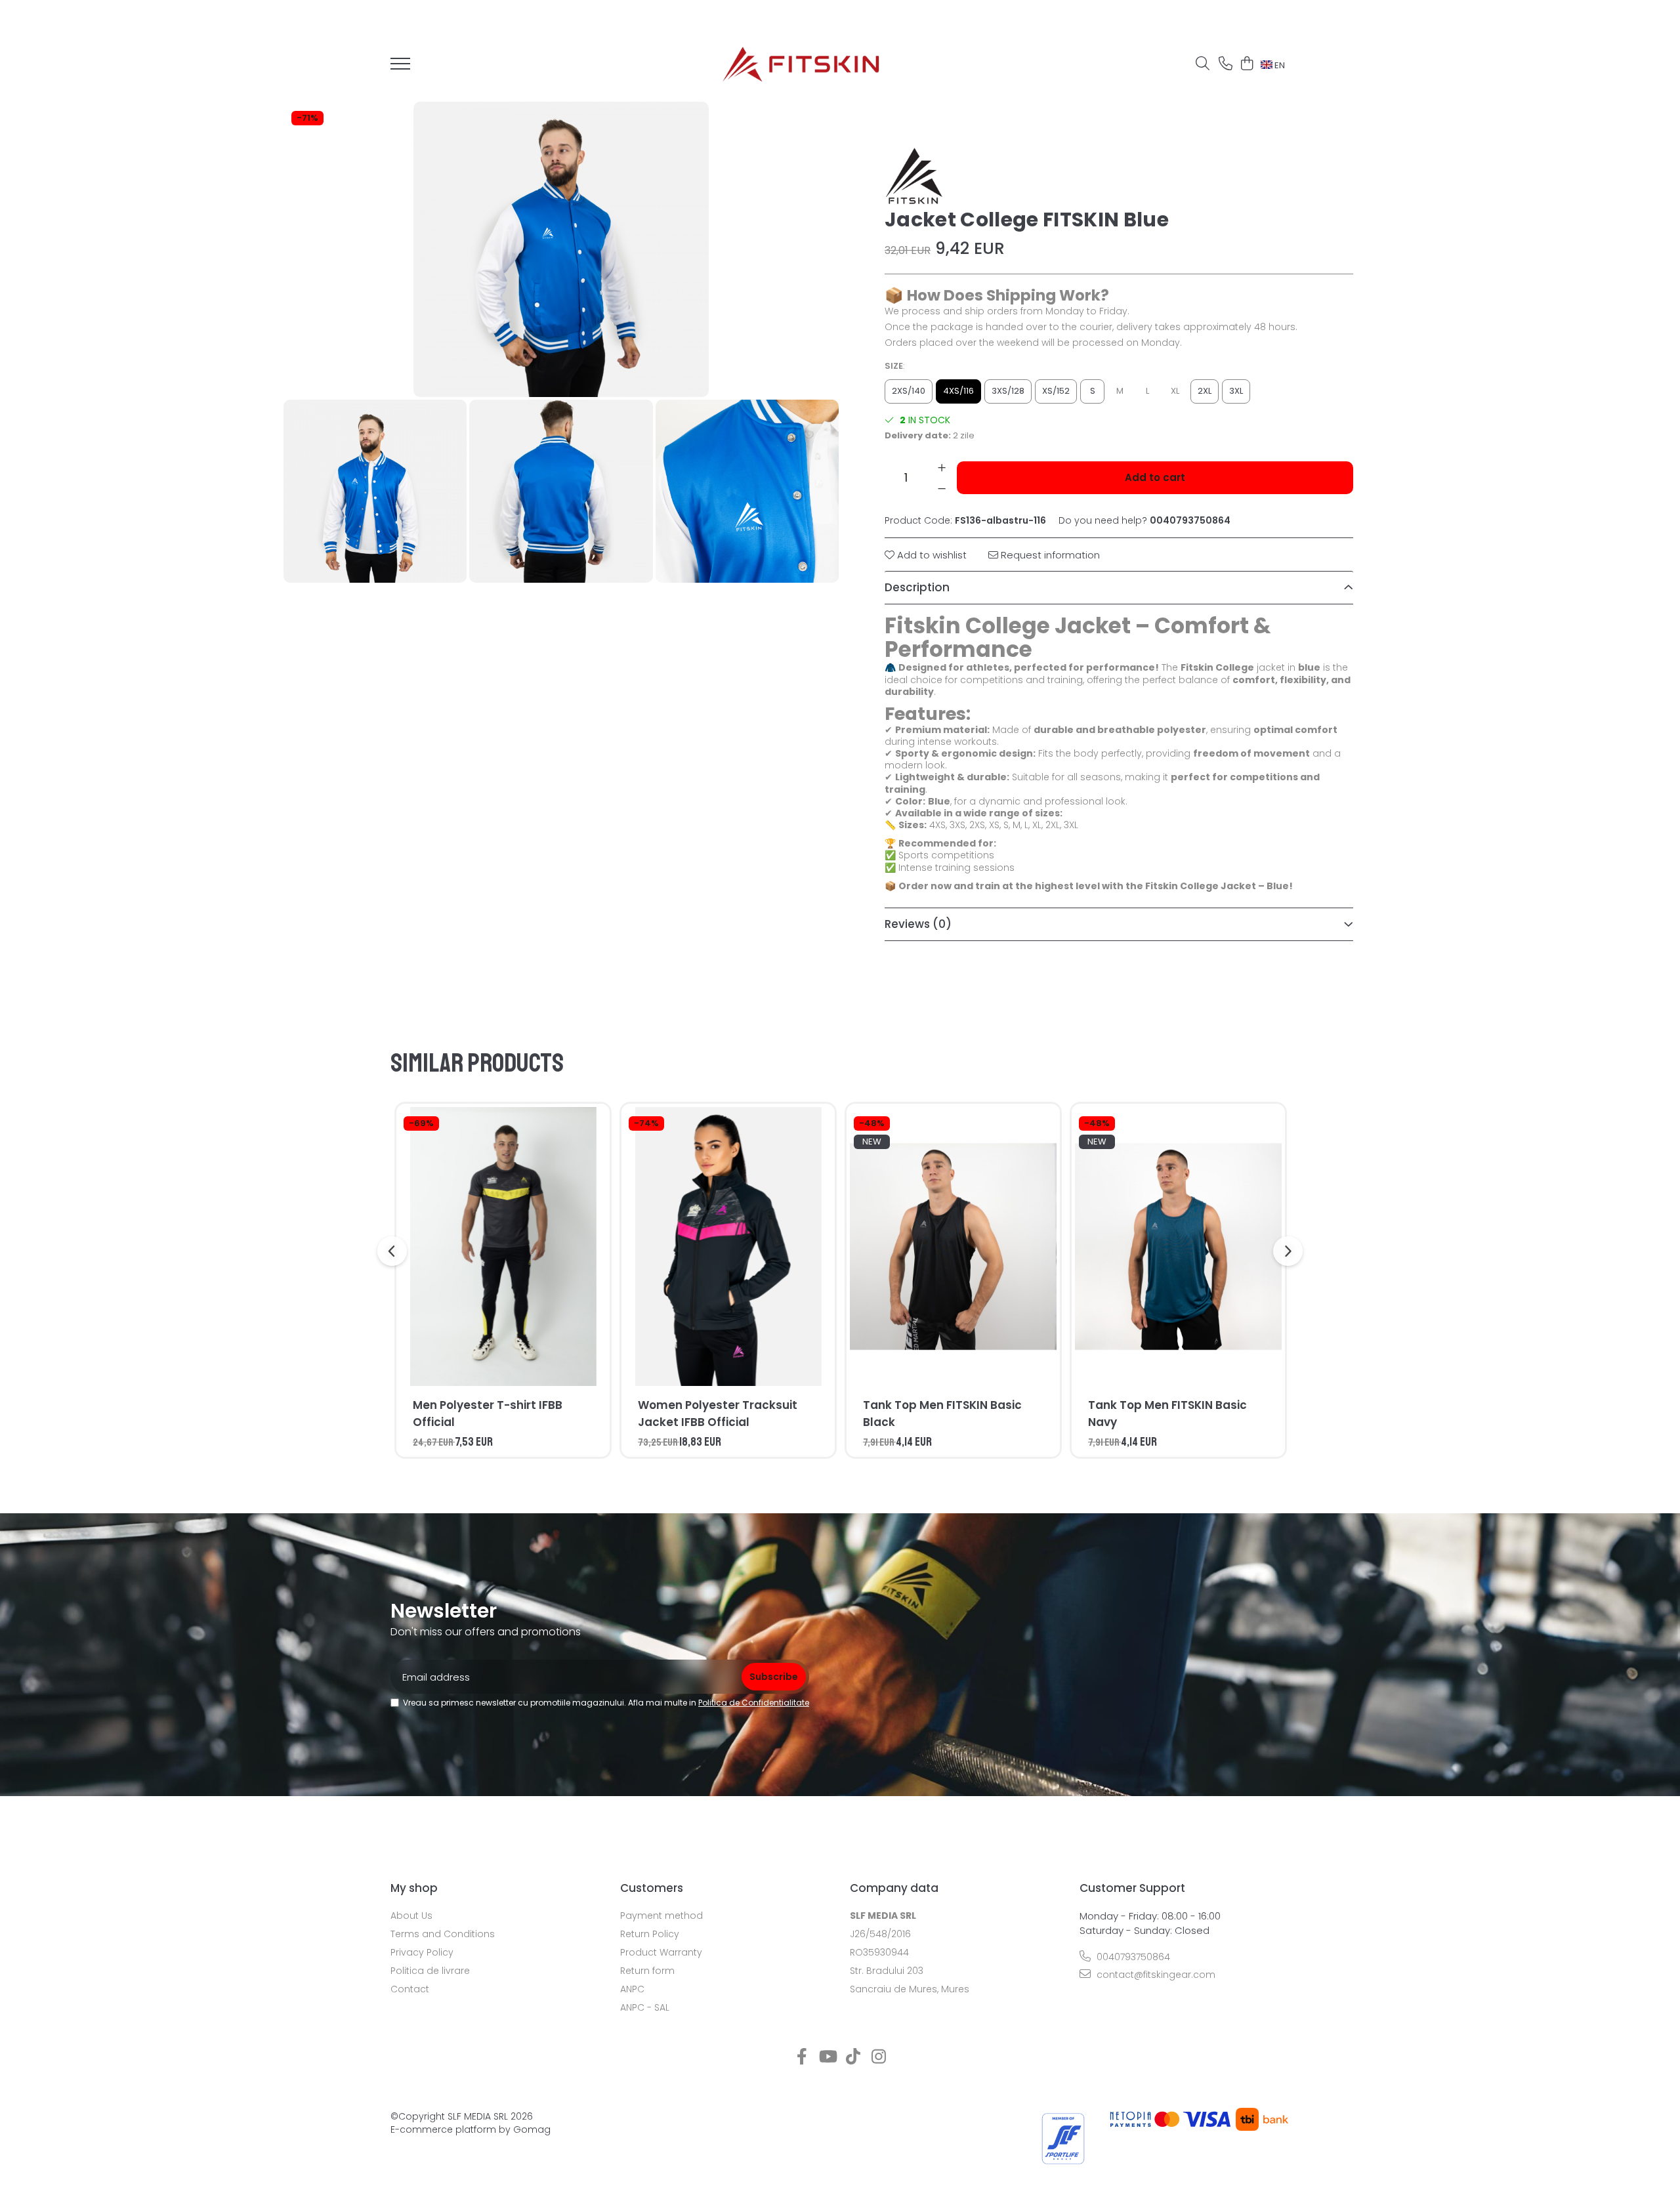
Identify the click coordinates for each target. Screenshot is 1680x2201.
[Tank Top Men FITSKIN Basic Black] (953, 1247)
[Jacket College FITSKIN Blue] (561, 249)
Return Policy (650, 1934)
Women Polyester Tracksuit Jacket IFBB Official (718, 1414)
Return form (647, 1971)
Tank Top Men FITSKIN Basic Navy (1167, 1414)
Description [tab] (917, 587)
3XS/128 (1008, 391)
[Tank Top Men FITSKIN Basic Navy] (1178, 1247)
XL (1175, 391)
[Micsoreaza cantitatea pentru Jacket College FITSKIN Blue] (942, 488)
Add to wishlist (931, 555)
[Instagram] (878, 2057)
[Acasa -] (801, 64)
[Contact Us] (1226, 64)
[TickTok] (853, 2057)
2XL (1205, 391)
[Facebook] (802, 2057)
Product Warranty (661, 1952)
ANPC (632, 1989)
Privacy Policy (422, 1952)
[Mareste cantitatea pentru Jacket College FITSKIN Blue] (942, 467)
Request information (1049, 555)
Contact (410, 1989)
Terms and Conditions (443, 1934)
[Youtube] (827, 2057)
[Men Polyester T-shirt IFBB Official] (503, 1247)
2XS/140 (909, 391)
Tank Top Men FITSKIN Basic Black (942, 1414)
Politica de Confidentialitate (754, 1703)
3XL (1236, 391)
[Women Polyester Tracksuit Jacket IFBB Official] (728, 1247)
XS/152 (1056, 391)
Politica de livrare (430, 1971)
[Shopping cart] (1247, 64)
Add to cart (1155, 477)
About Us (411, 1916)
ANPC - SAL (645, 2007)
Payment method (661, 1916)
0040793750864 (1132, 1957)
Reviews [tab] (918, 924)
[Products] (400, 68)
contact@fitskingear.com (1155, 1975)
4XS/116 (958, 391)
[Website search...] (1203, 64)
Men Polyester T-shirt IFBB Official (488, 1414)
